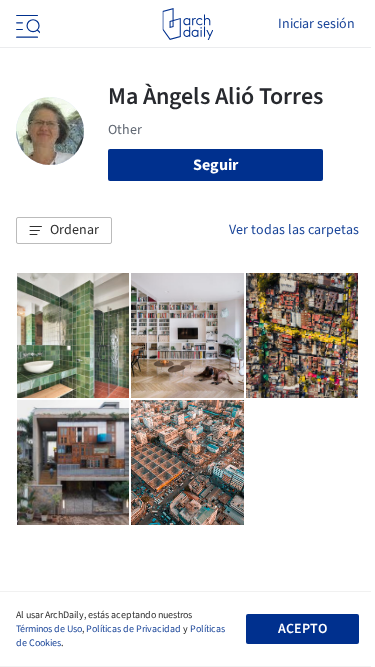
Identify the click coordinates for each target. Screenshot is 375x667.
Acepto (302, 629)
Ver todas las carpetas (294, 230)
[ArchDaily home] (187, 24)
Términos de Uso (49, 629)
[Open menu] (26, 24)
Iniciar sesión (316, 24)
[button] (64, 231)
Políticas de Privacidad (133, 629)
